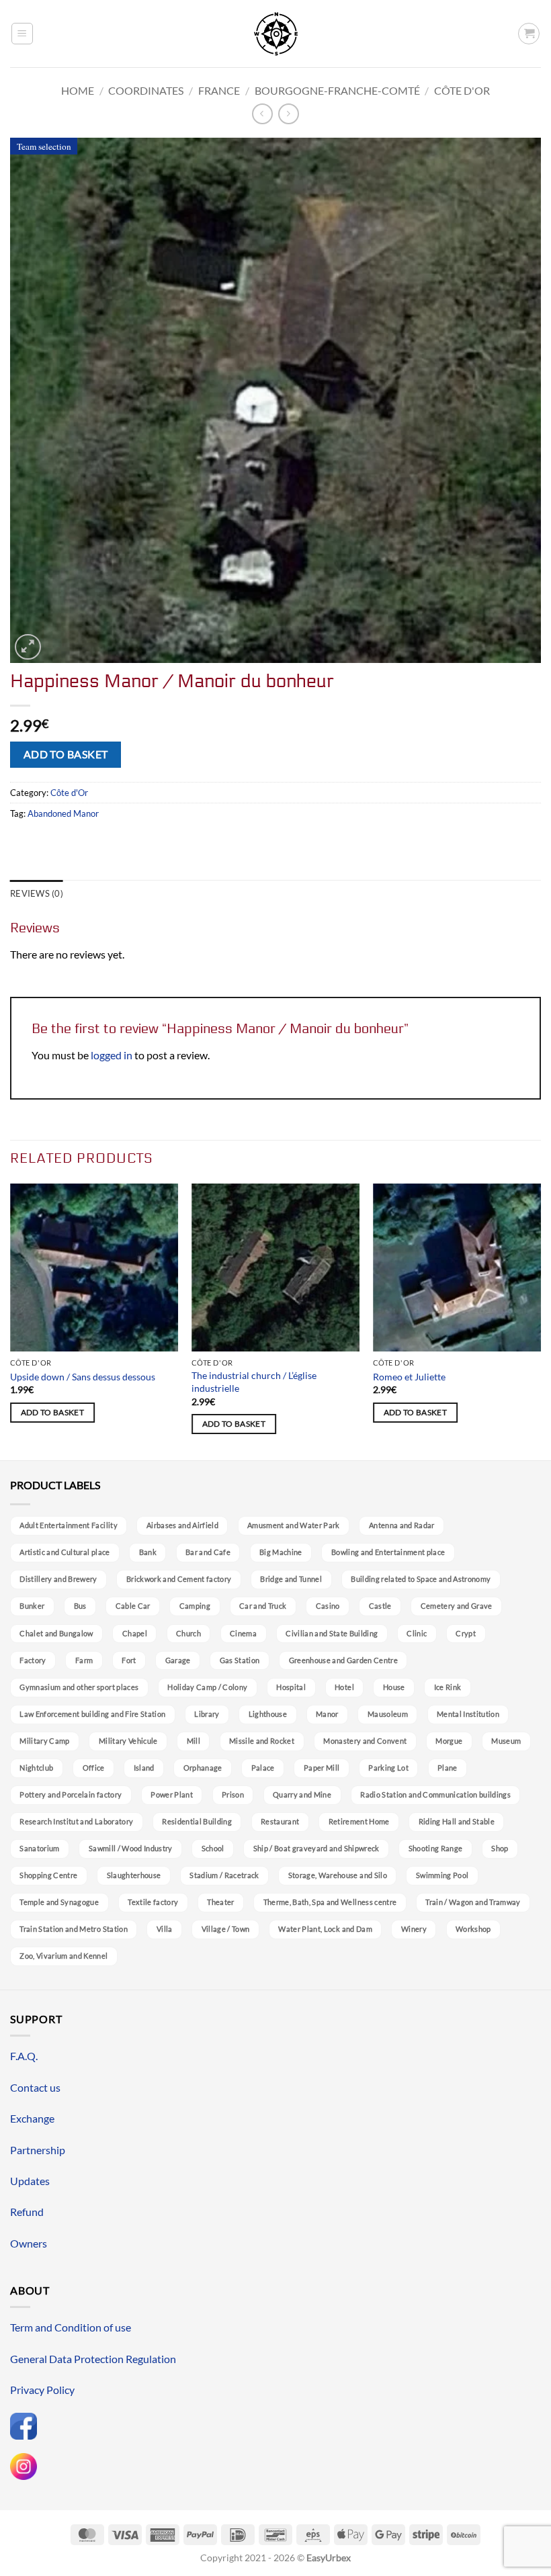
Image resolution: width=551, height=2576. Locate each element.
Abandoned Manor (63, 813)
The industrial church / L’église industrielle (254, 1382)
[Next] (540, 1321)
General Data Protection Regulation (93, 2359)
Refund (27, 2212)
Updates (30, 2181)
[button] (22, 34)
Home (78, 90)
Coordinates (146, 90)
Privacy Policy (42, 2390)
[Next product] (262, 114)
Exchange (32, 2118)
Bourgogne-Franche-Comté (337, 90)
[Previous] (11, 1321)
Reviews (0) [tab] (37, 893)
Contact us (35, 2087)
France (219, 90)
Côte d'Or (462, 90)
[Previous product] (289, 114)
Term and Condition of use (71, 2327)
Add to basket (66, 754)
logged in (112, 1055)
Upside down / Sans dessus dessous (83, 1377)
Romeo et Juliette (409, 1377)
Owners (29, 2243)
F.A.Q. (24, 2056)
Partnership (38, 2150)
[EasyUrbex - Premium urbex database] (276, 34)
